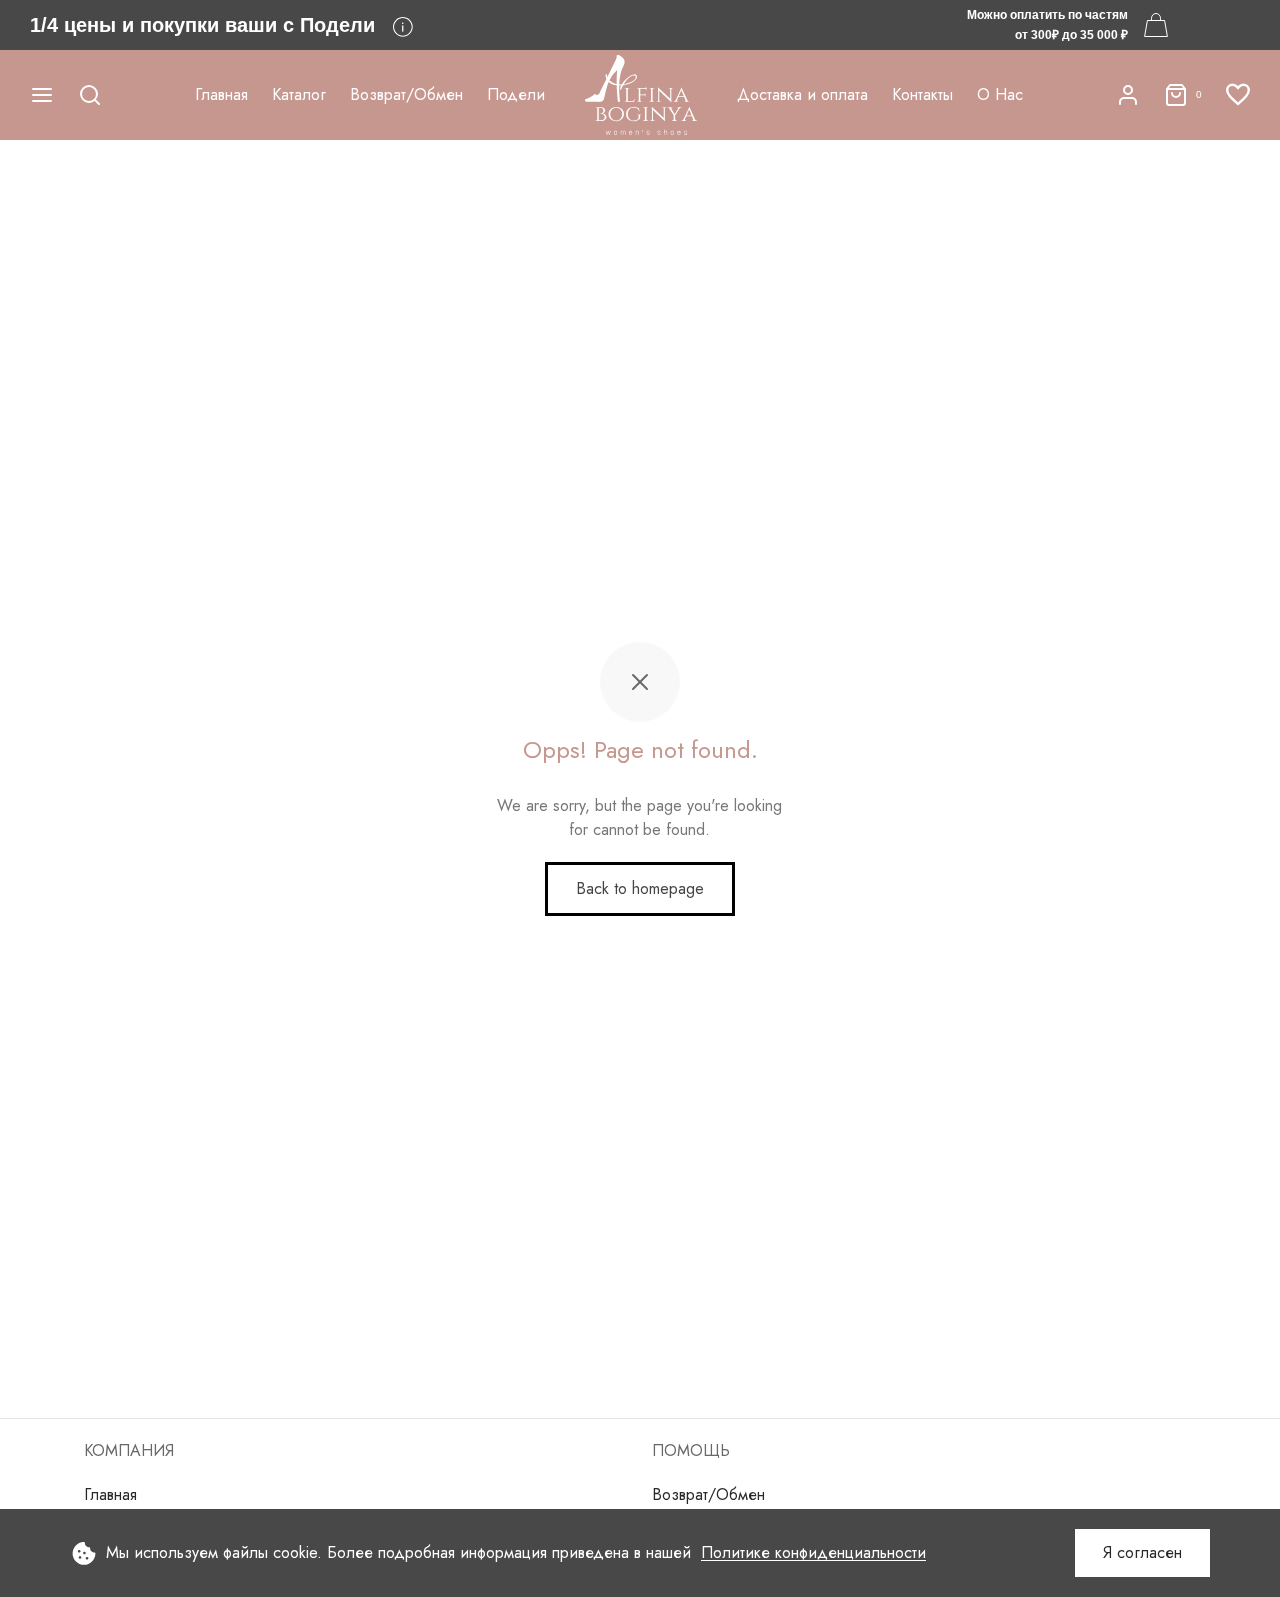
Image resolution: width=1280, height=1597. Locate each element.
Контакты (922, 94)
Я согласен (1142, 1552)
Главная (221, 94)
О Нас (1000, 94)
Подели (516, 94)
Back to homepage (640, 888)
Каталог (299, 94)
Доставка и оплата (802, 94)
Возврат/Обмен (406, 94)
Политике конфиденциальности (813, 1552)
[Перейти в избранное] (1238, 95)
